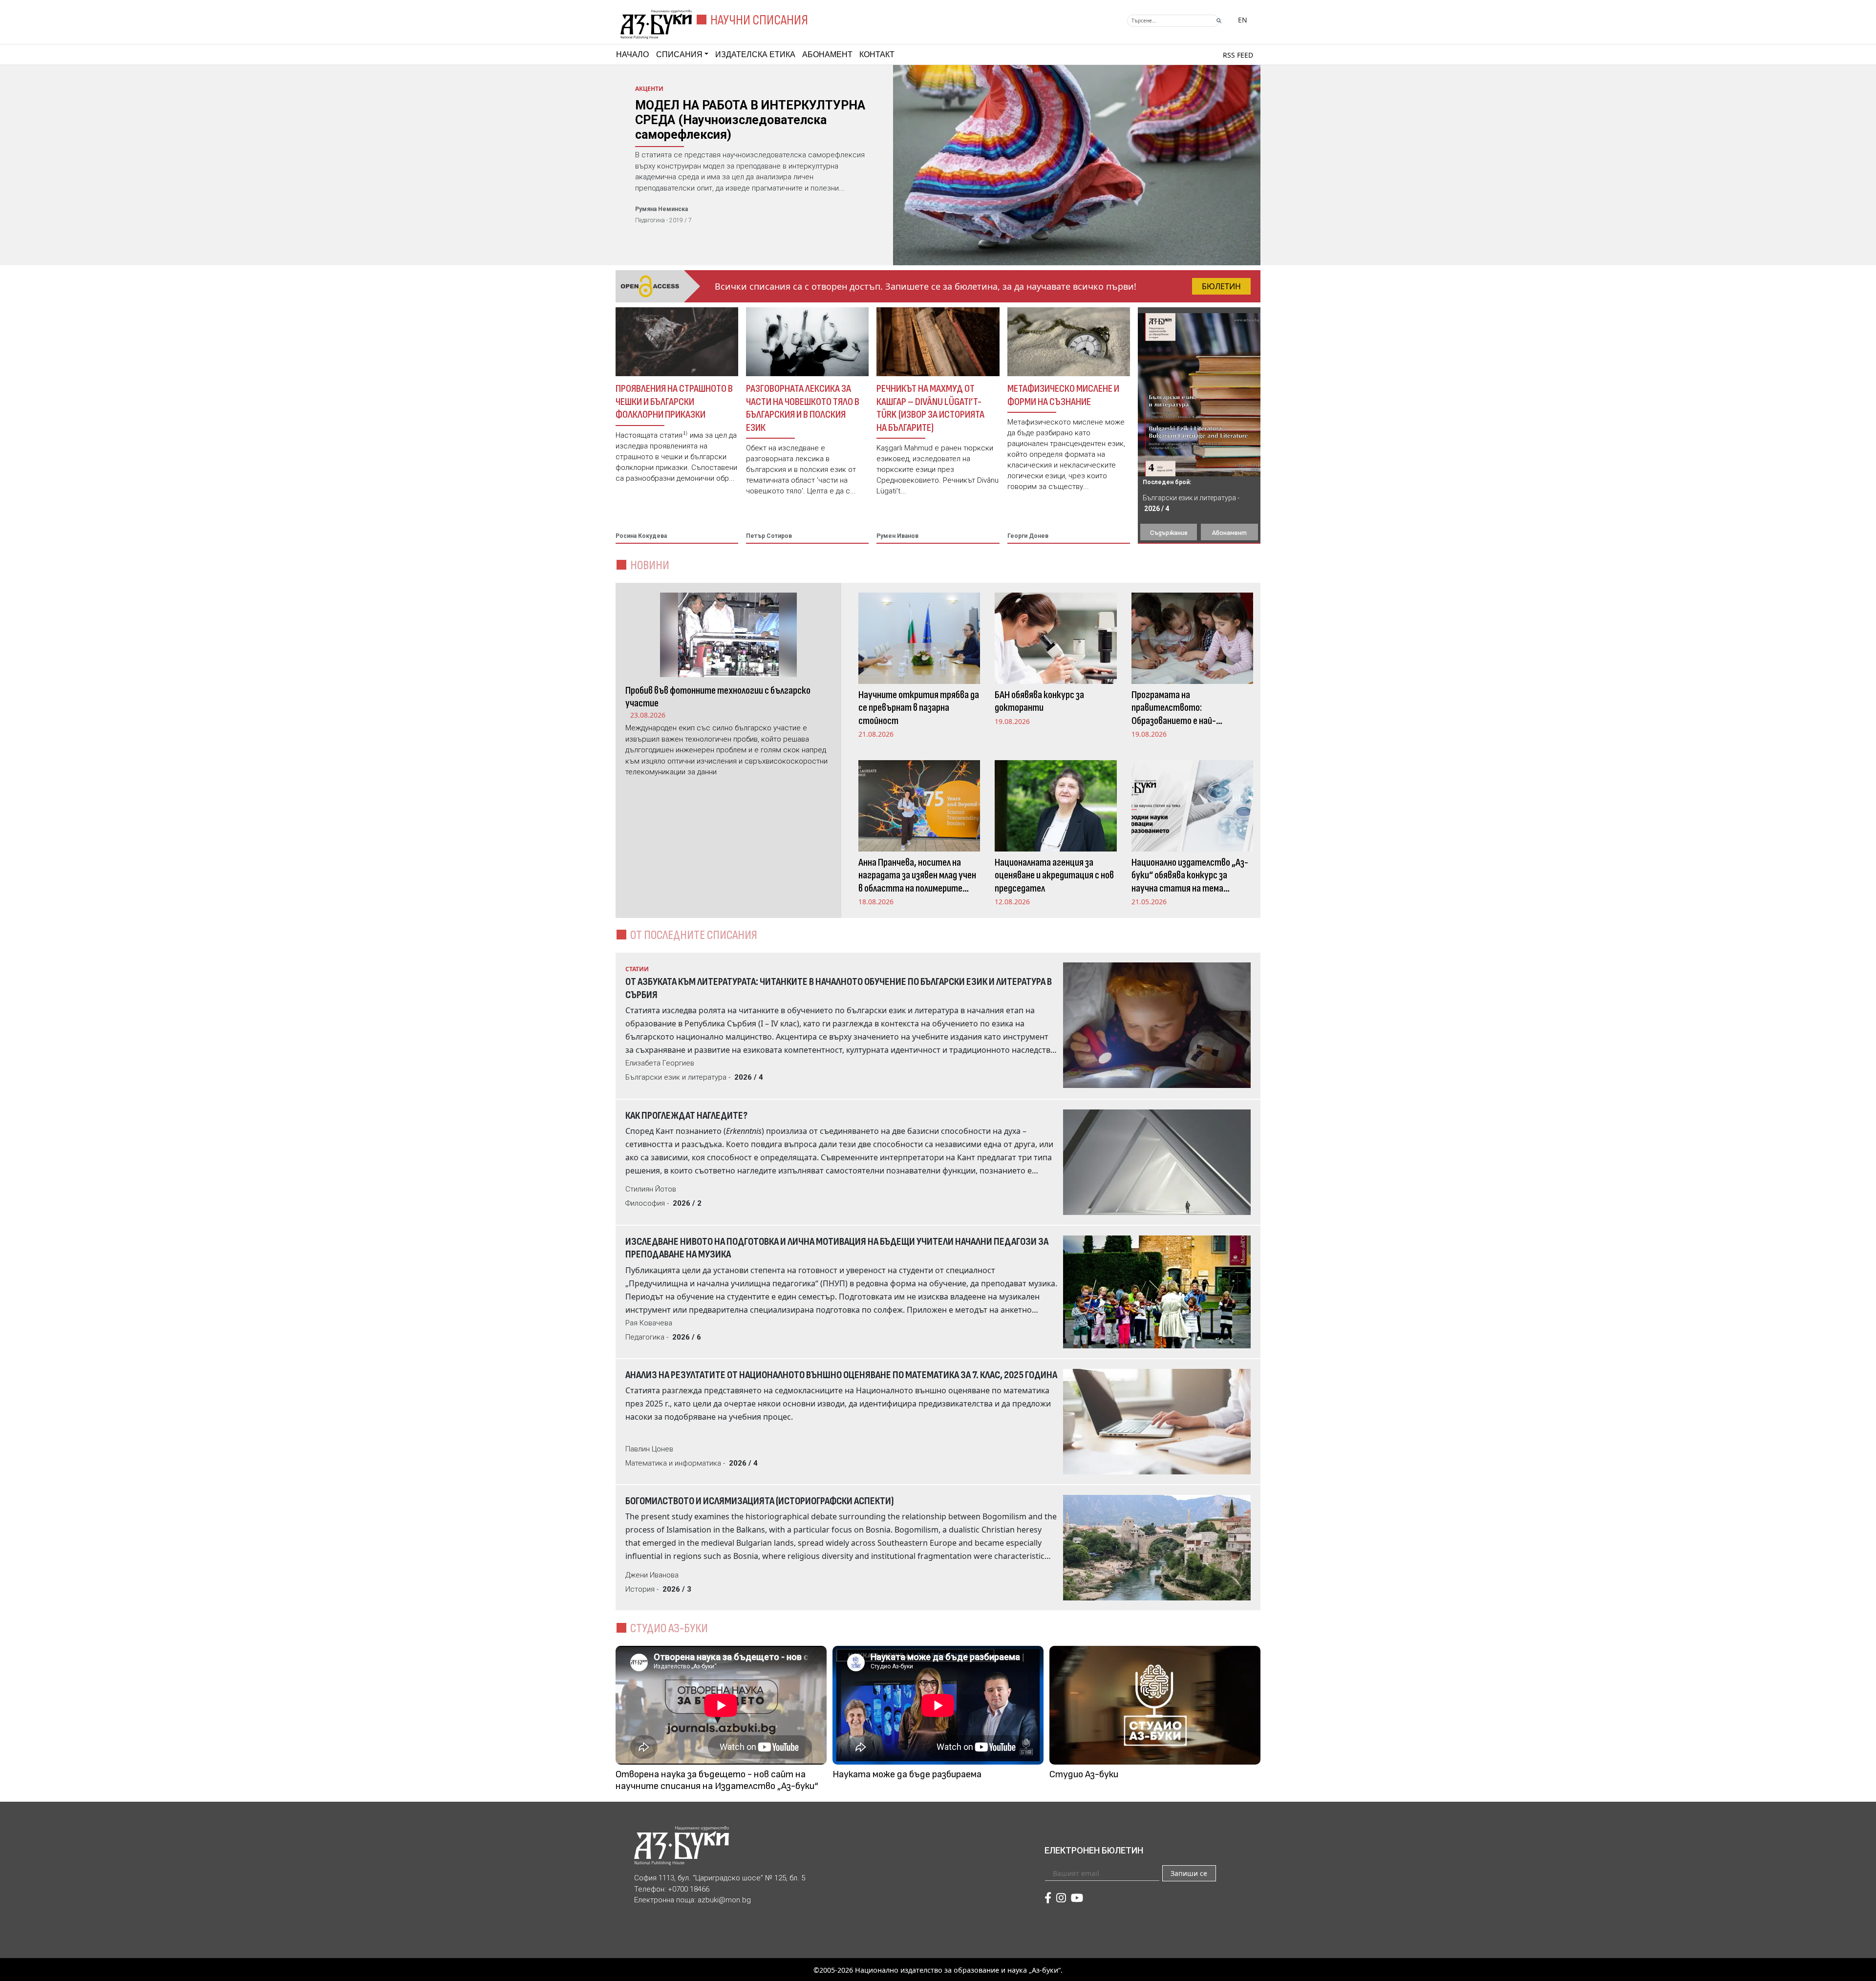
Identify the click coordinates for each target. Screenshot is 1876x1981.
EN (1243, 20)
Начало (632, 54)
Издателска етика (755, 54)
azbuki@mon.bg (724, 1900)
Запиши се (1189, 1873)
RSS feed (1238, 55)
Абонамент (827, 54)
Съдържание (1169, 533)
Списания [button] (679, 54)
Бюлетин (1221, 286)
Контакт (877, 54)
